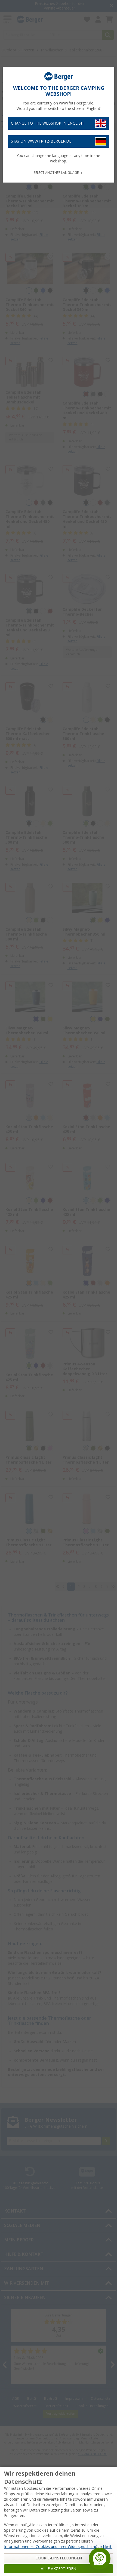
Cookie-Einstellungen (59, 2558)
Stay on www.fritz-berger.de (41, 141)
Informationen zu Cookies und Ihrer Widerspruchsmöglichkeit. (58, 2547)
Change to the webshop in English (47, 123)
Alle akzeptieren (59, 2569)
